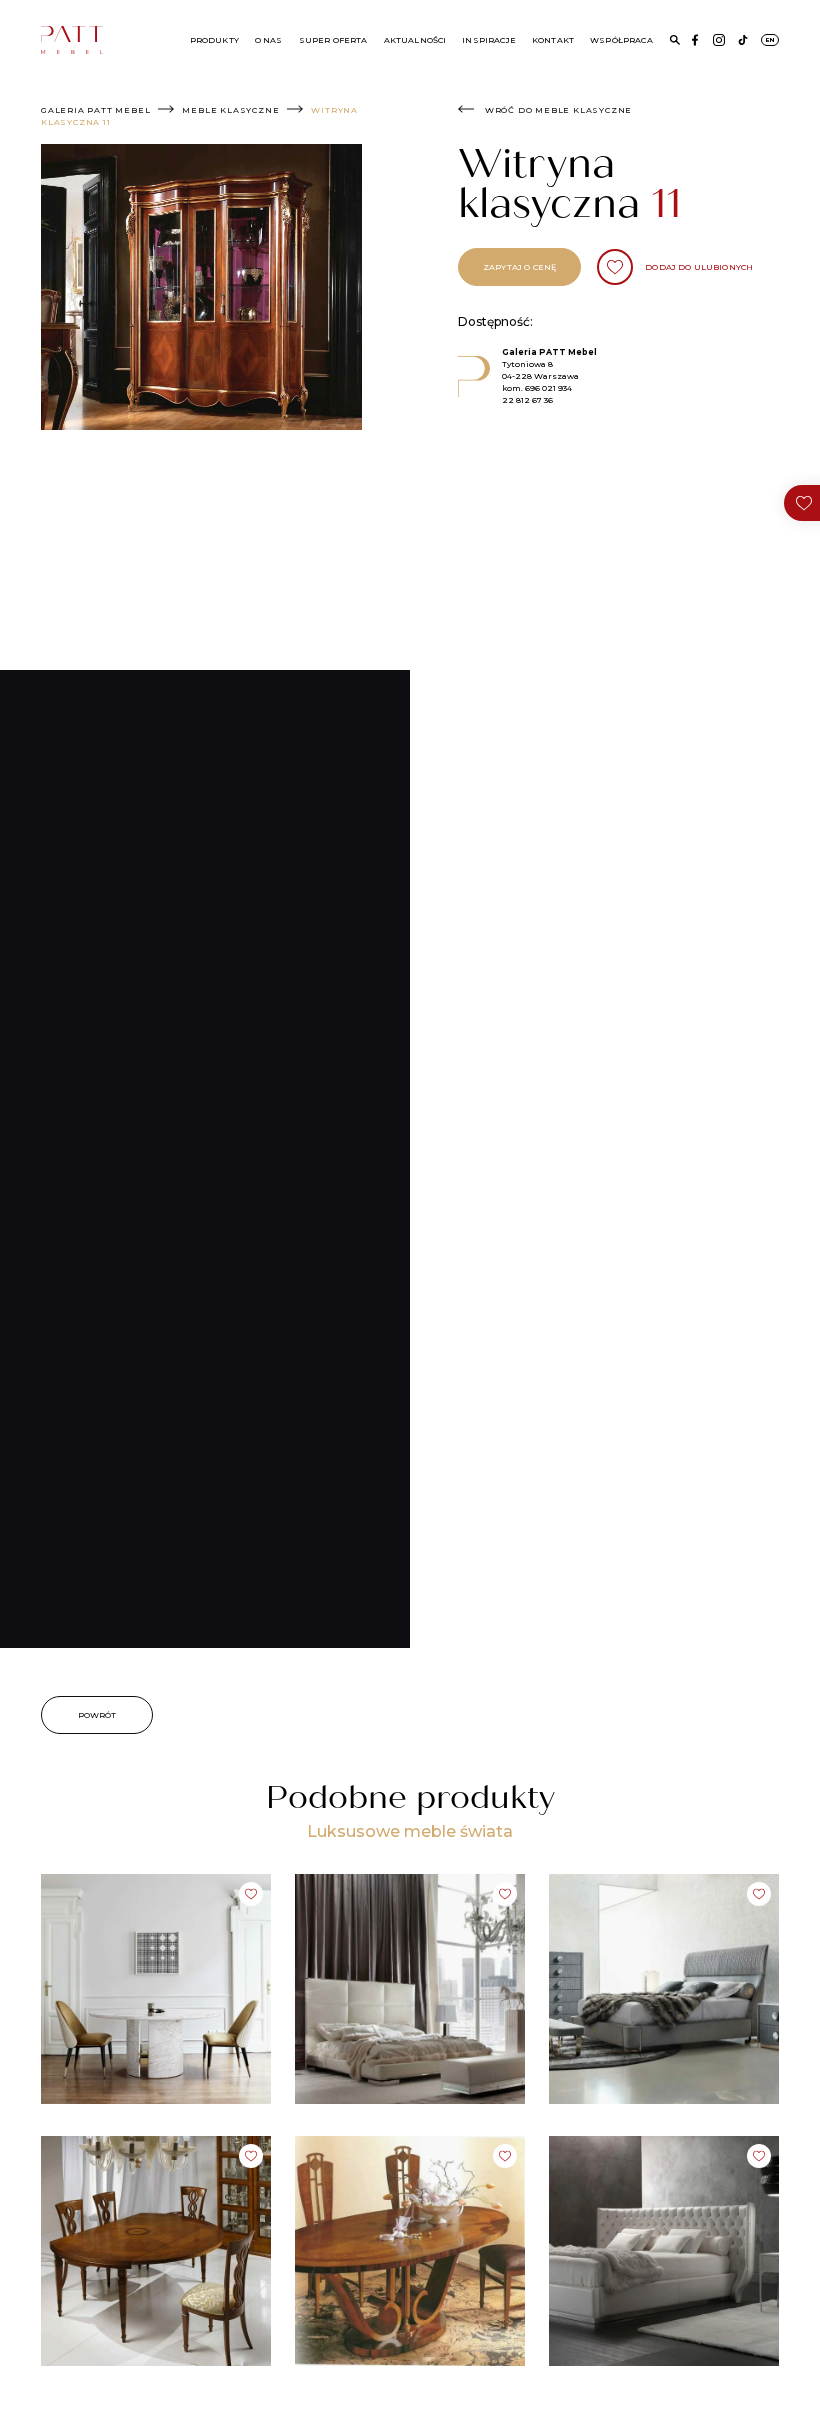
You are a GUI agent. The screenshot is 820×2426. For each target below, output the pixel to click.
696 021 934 (548, 388)
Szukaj (675, 40)
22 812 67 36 (527, 400)
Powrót (97, 1715)
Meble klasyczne (230, 110)
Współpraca (621, 40)
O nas (269, 40)
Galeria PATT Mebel (95, 110)
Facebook (695, 40)
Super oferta (333, 40)
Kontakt (553, 40)
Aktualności (415, 40)
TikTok (743, 40)
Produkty (214, 40)
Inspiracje (489, 40)
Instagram (719, 40)
